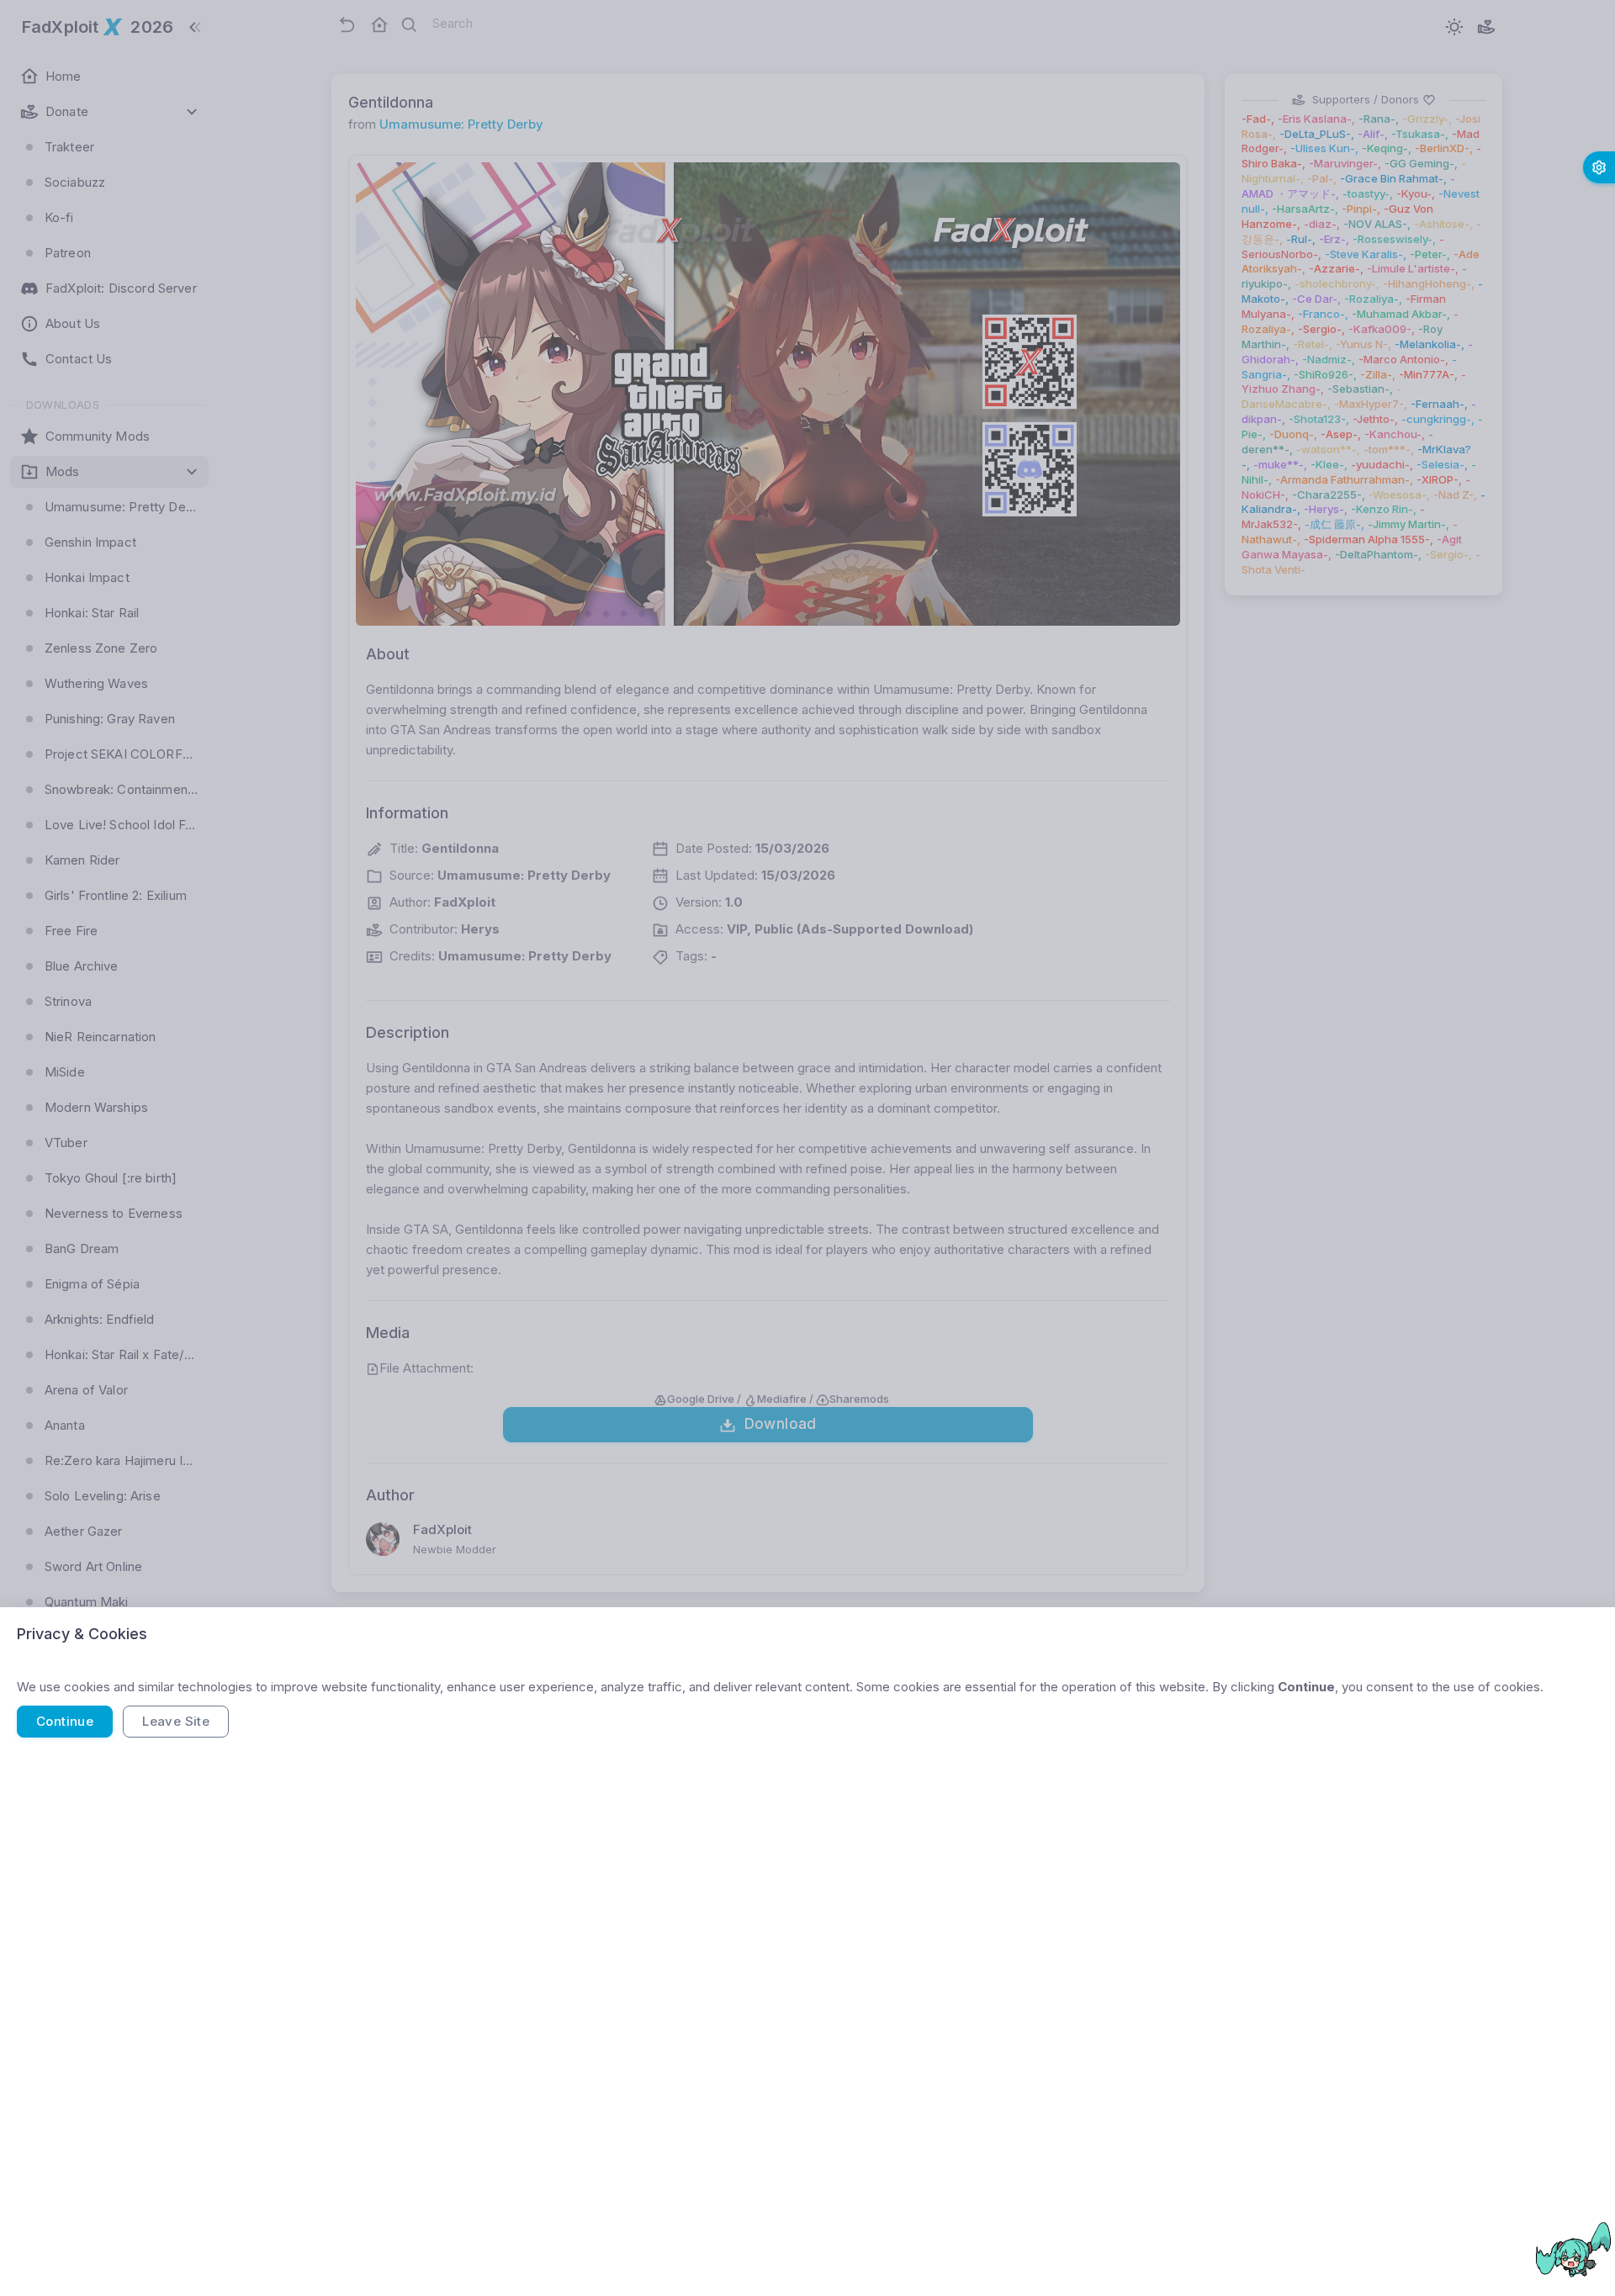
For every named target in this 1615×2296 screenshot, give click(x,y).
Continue (65, 1721)
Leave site (176, 1721)
